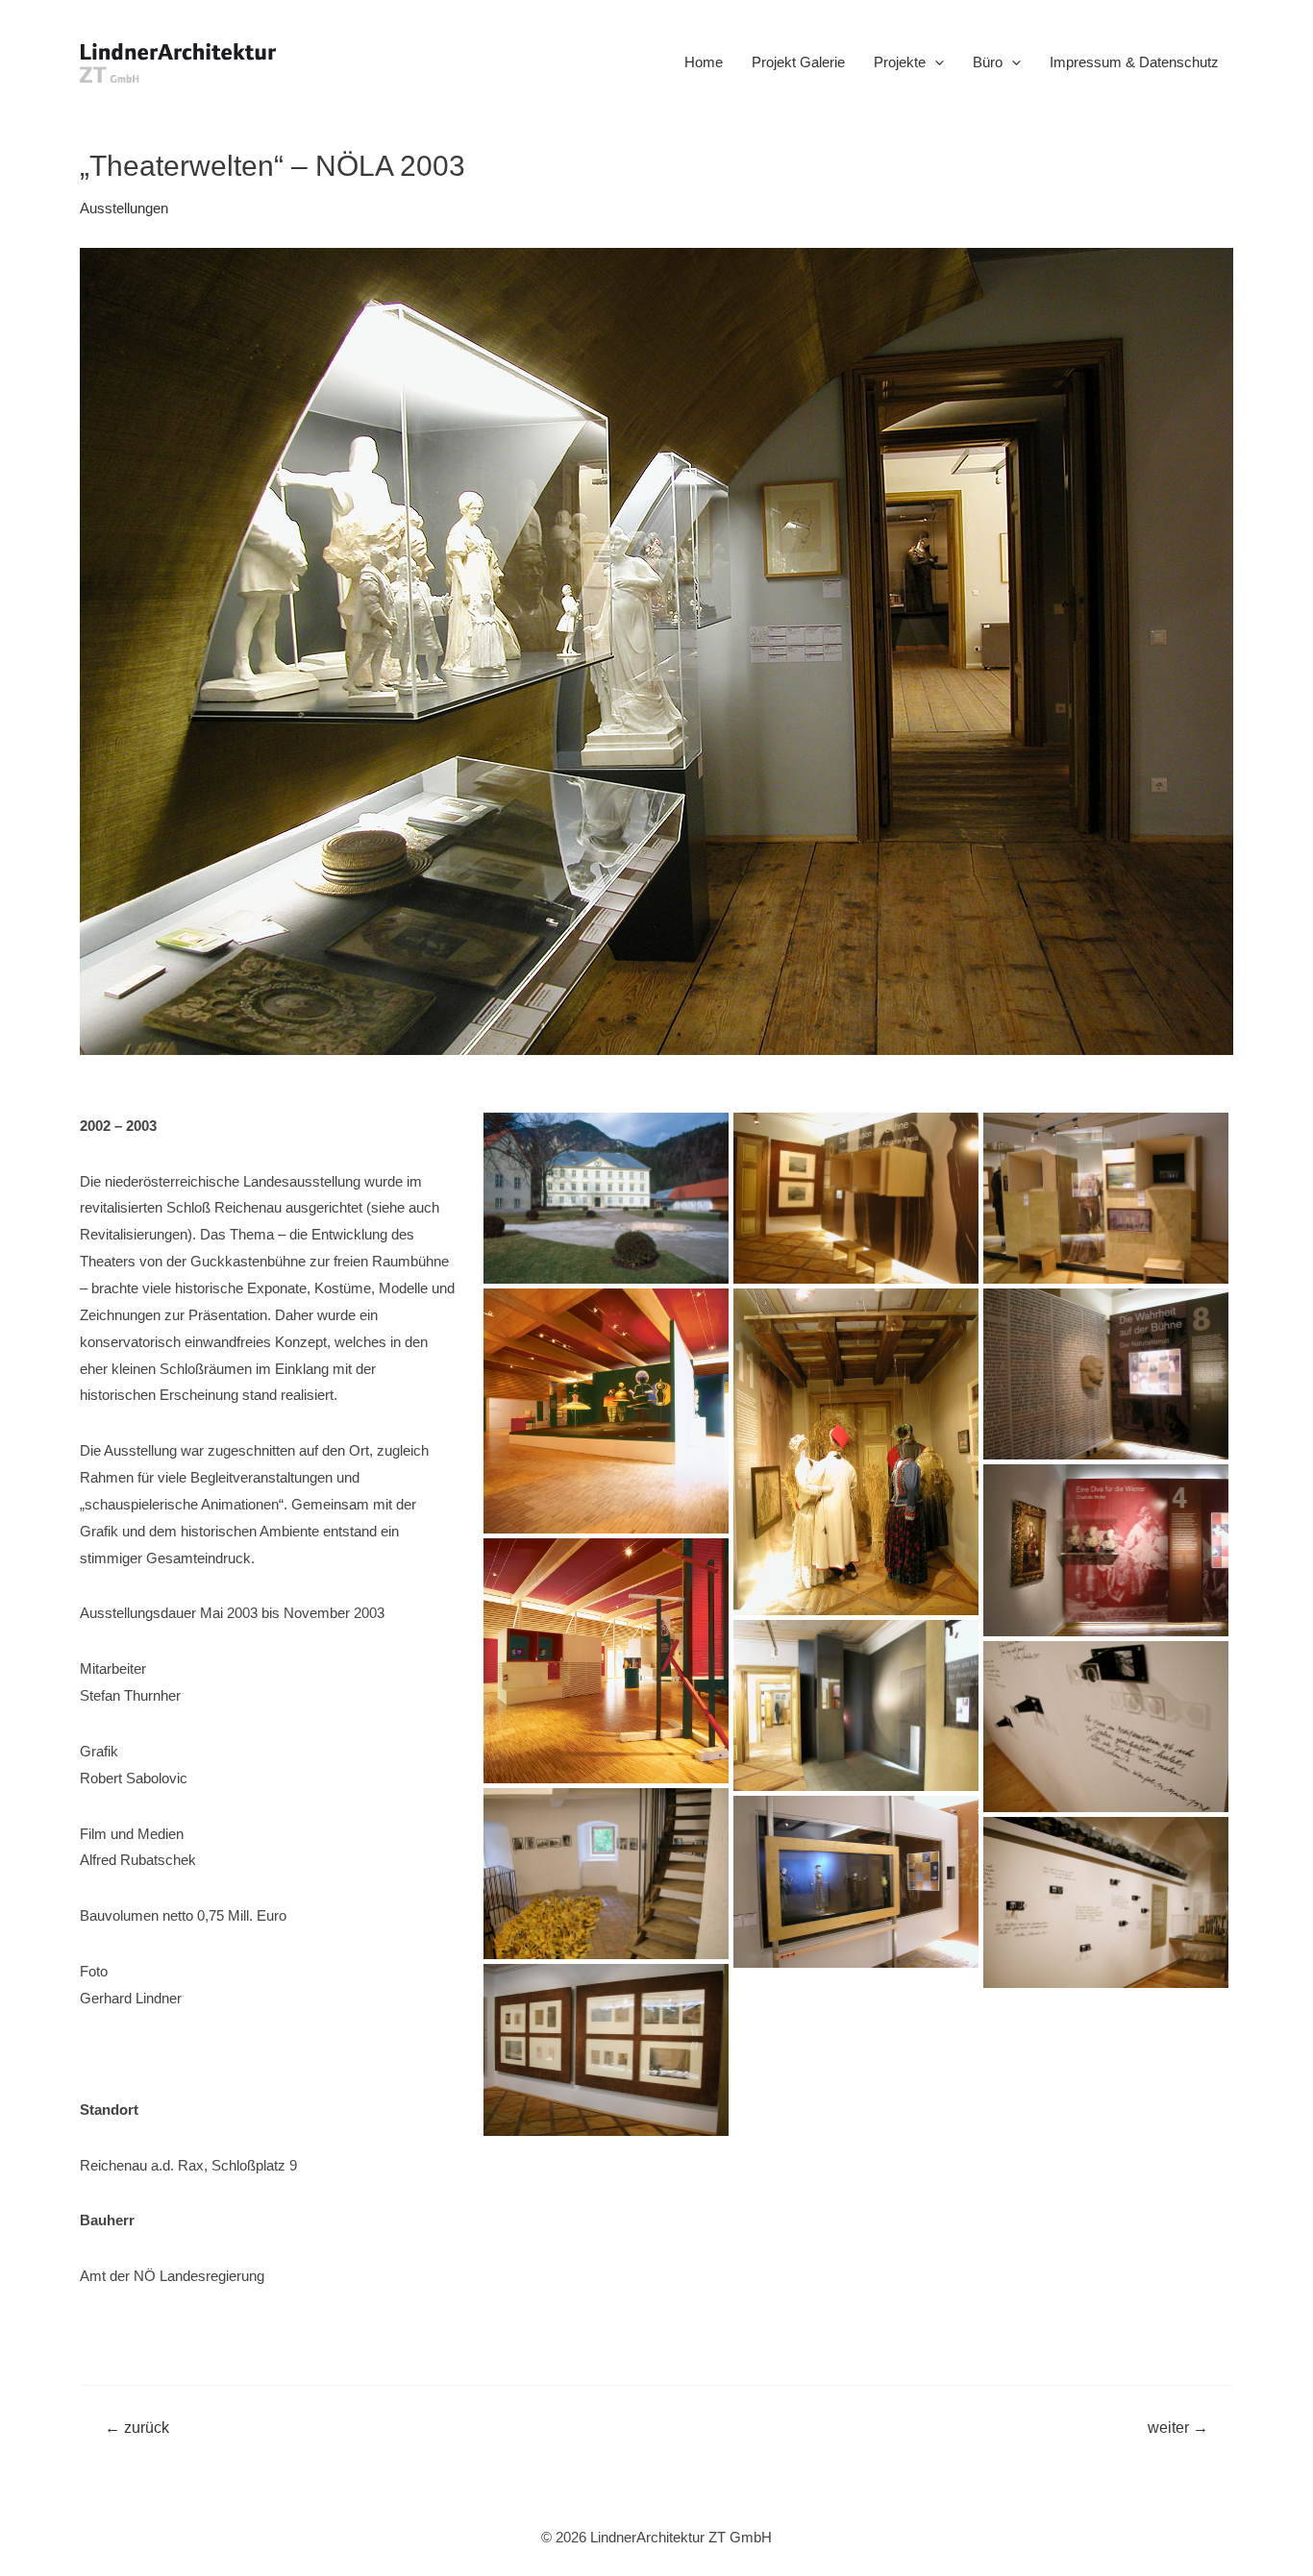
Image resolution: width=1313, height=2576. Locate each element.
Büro (988, 62)
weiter (1178, 2428)
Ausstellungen (124, 208)
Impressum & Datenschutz (1134, 62)
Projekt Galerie (798, 62)
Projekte (900, 62)
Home (704, 62)
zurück (137, 2428)
